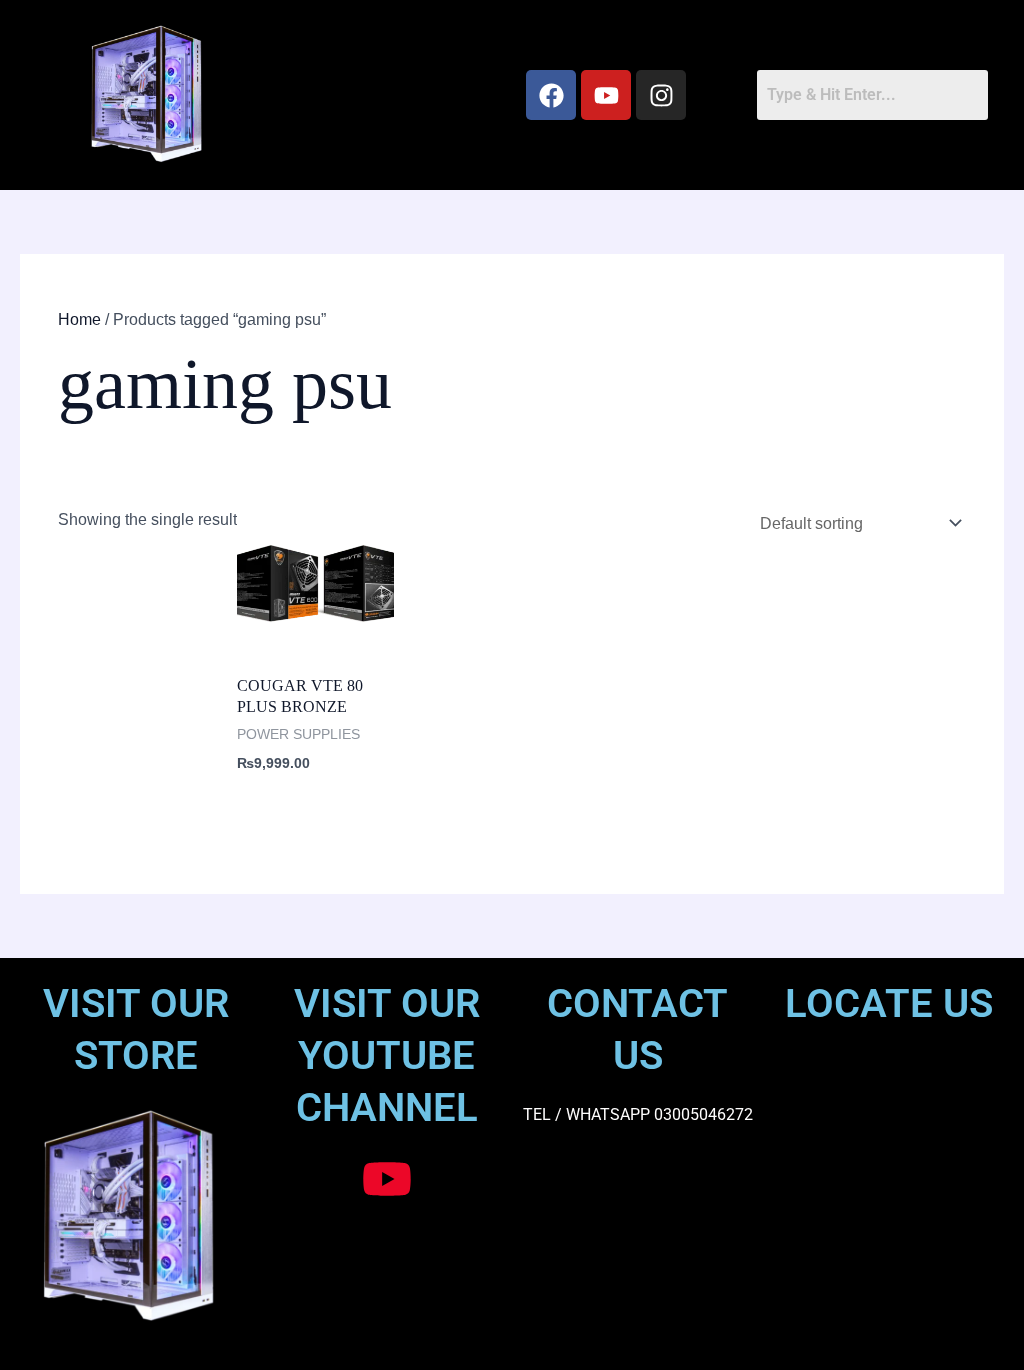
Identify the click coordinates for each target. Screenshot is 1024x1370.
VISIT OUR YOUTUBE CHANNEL (387, 1055)
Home (79, 319)
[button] (379, 95)
